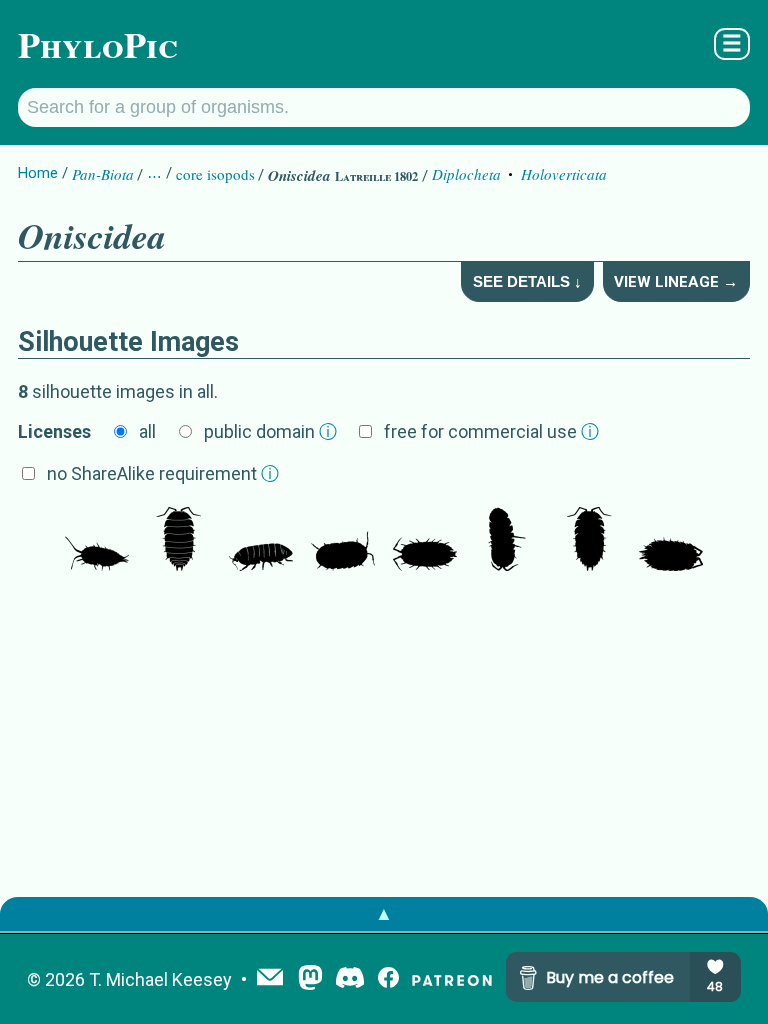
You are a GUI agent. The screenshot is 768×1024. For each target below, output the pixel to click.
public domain (270, 431)
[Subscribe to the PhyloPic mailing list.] (270, 979)
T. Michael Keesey (160, 979)
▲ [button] (384, 913)
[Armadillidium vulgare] (261, 541)
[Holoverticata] (425, 541)
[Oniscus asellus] (179, 541)
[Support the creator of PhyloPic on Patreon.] (452, 979)
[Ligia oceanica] (97, 541)
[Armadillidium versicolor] (507, 541)
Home (38, 173)
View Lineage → (676, 282)
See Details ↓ (527, 281)
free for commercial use (491, 431)
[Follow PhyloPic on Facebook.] (388, 979)
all (147, 431)
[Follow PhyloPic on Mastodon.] (310, 979)
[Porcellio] (671, 541)
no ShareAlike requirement (163, 473)
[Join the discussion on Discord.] (350, 979)
